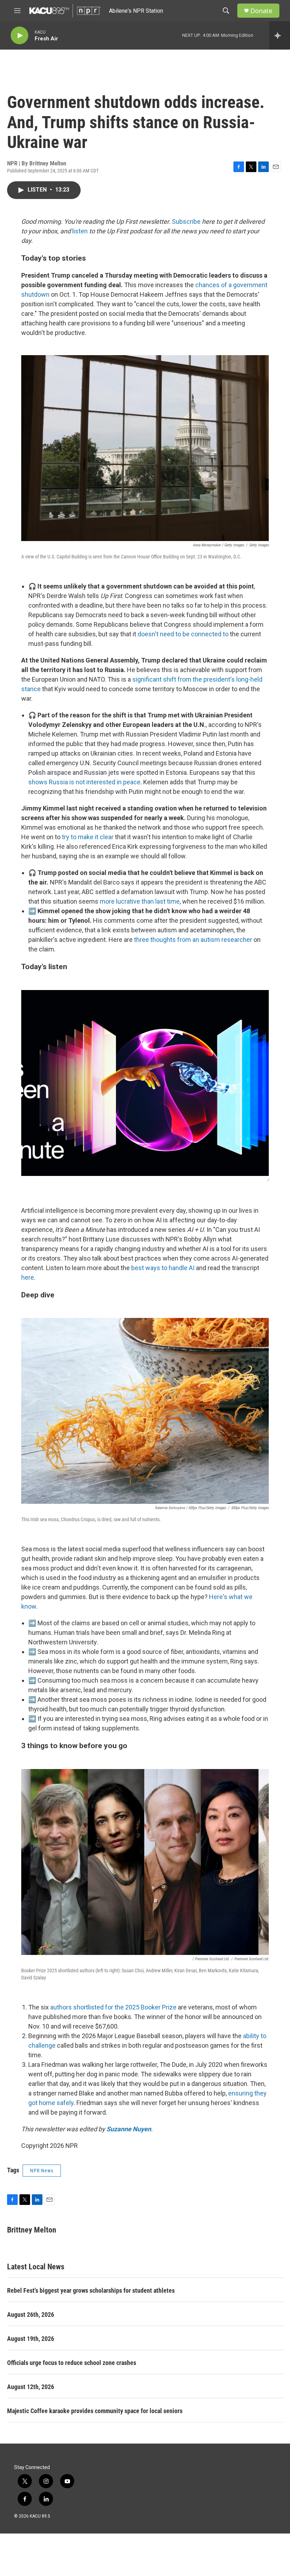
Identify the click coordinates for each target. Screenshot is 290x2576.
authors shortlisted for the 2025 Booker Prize (113, 2007)
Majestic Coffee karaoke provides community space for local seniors (95, 2411)
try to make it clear (88, 837)
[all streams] (280, 35)
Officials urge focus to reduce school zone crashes (72, 2363)
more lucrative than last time (140, 901)
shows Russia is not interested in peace (84, 782)
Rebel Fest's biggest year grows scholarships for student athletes (91, 2290)
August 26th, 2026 (31, 2315)
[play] (19, 36)
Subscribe (186, 221)
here (28, 1277)
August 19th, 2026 (31, 2339)
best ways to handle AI (163, 1268)
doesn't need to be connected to (183, 634)
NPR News (42, 2171)
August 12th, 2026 (31, 2387)
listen (80, 231)
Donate (261, 11)
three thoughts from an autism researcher (193, 940)
